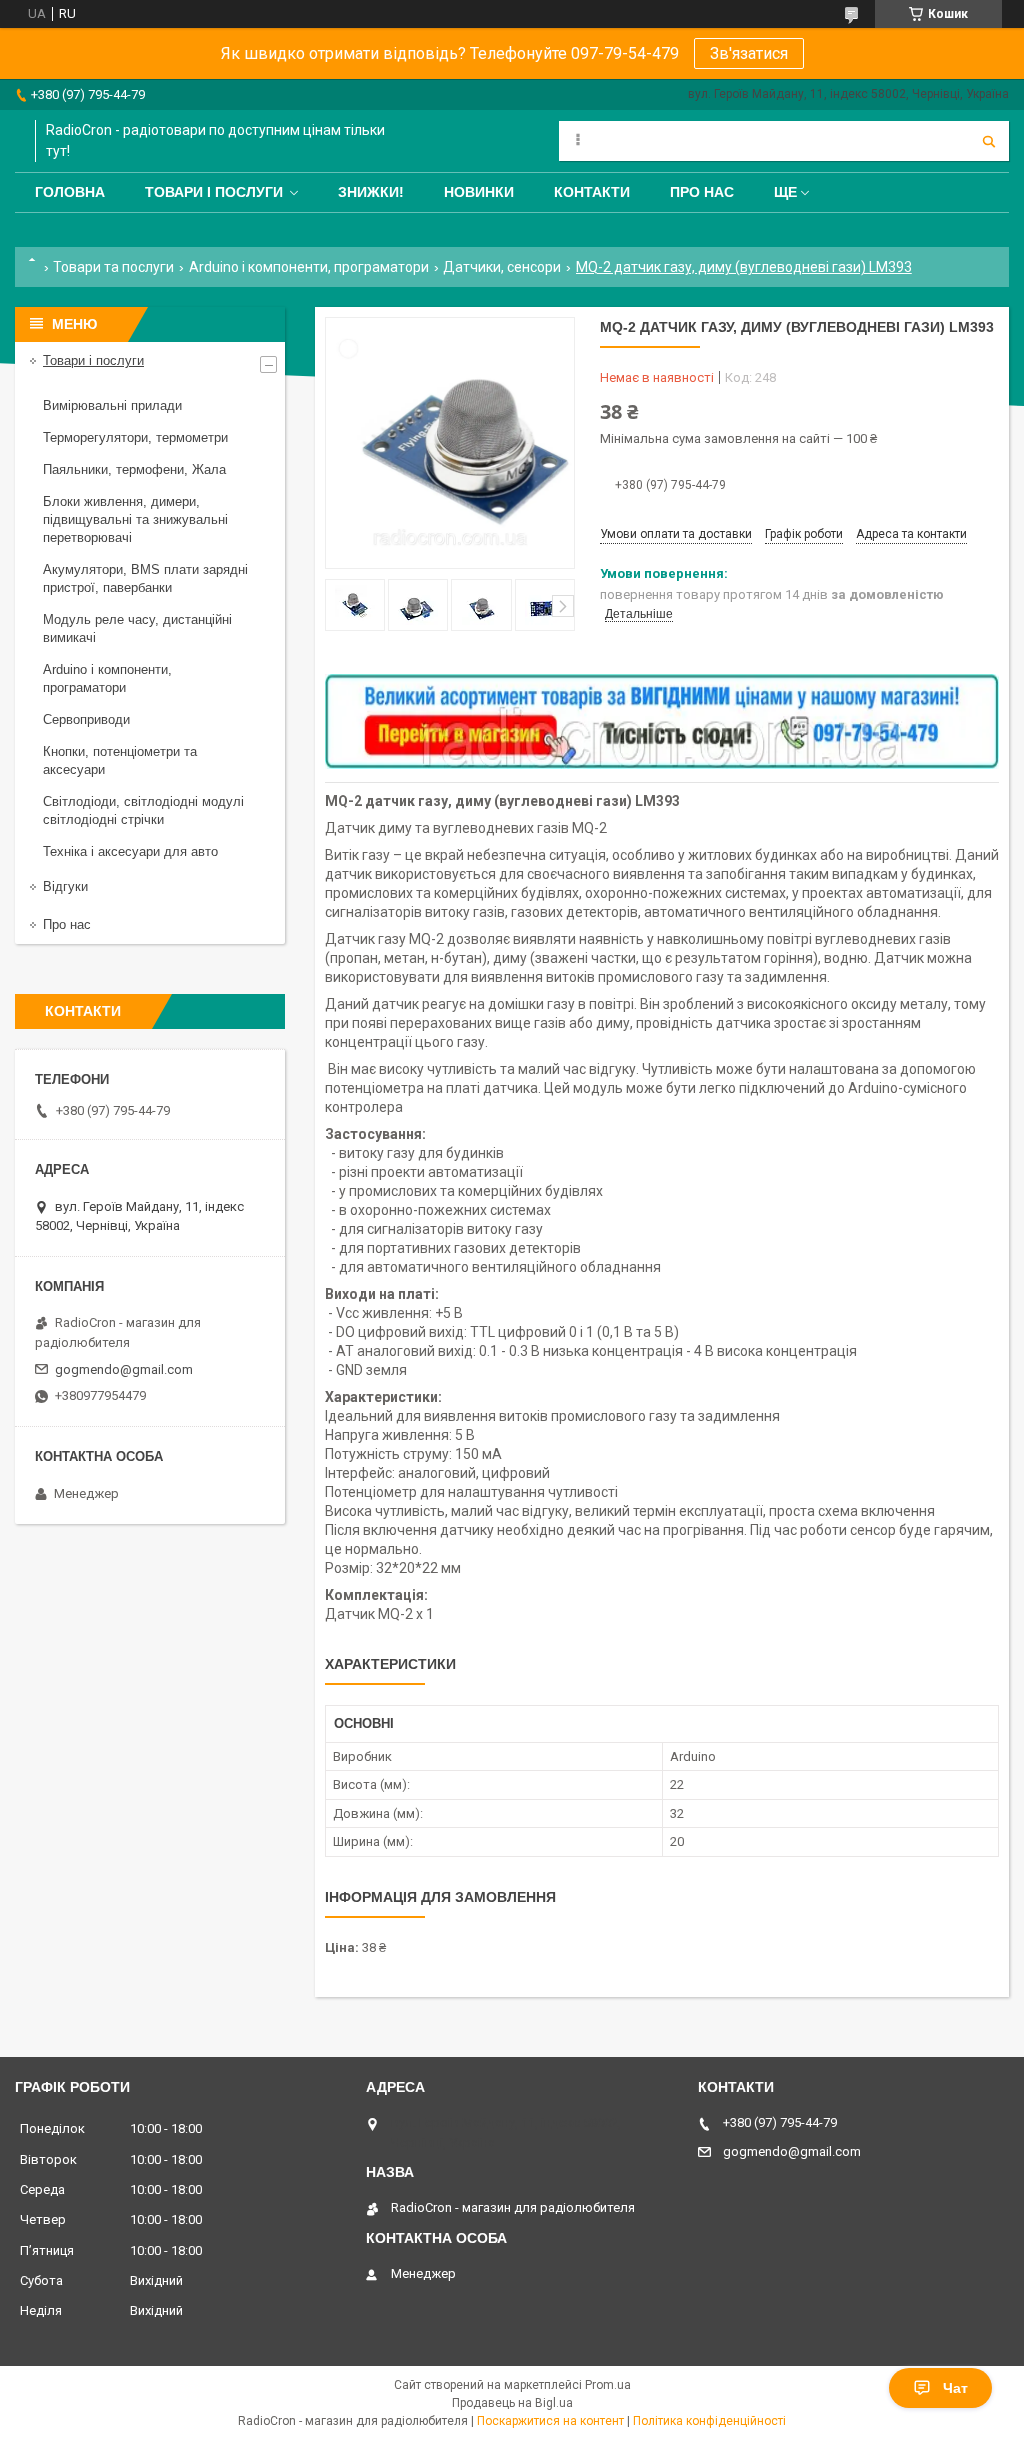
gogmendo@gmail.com (124, 1369)
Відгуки (65, 886)
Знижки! (371, 192)
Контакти (592, 192)
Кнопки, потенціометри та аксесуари (120, 760)
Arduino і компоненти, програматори (309, 267)
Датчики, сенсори (502, 267)
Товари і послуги (214, 192)
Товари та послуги (113, 267)
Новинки (479, 192)
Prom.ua (608, 2385)
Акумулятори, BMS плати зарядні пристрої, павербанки (145, 578)
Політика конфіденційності (709, 2421)
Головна (70, 192)
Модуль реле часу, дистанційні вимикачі (137, 628)
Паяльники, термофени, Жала (134, 469)
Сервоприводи (86, 719)
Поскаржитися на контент (550, 2421)
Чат (955, 2388)
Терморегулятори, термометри (135, 437)
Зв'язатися (749, 53)
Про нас (702, 192)
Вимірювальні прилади (112, 405)
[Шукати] (989, 141)
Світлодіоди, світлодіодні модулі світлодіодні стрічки (143, 810)
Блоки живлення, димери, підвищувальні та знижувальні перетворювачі (135, 519)
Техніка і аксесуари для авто (130, 851)
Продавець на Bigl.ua (512, 2403)
